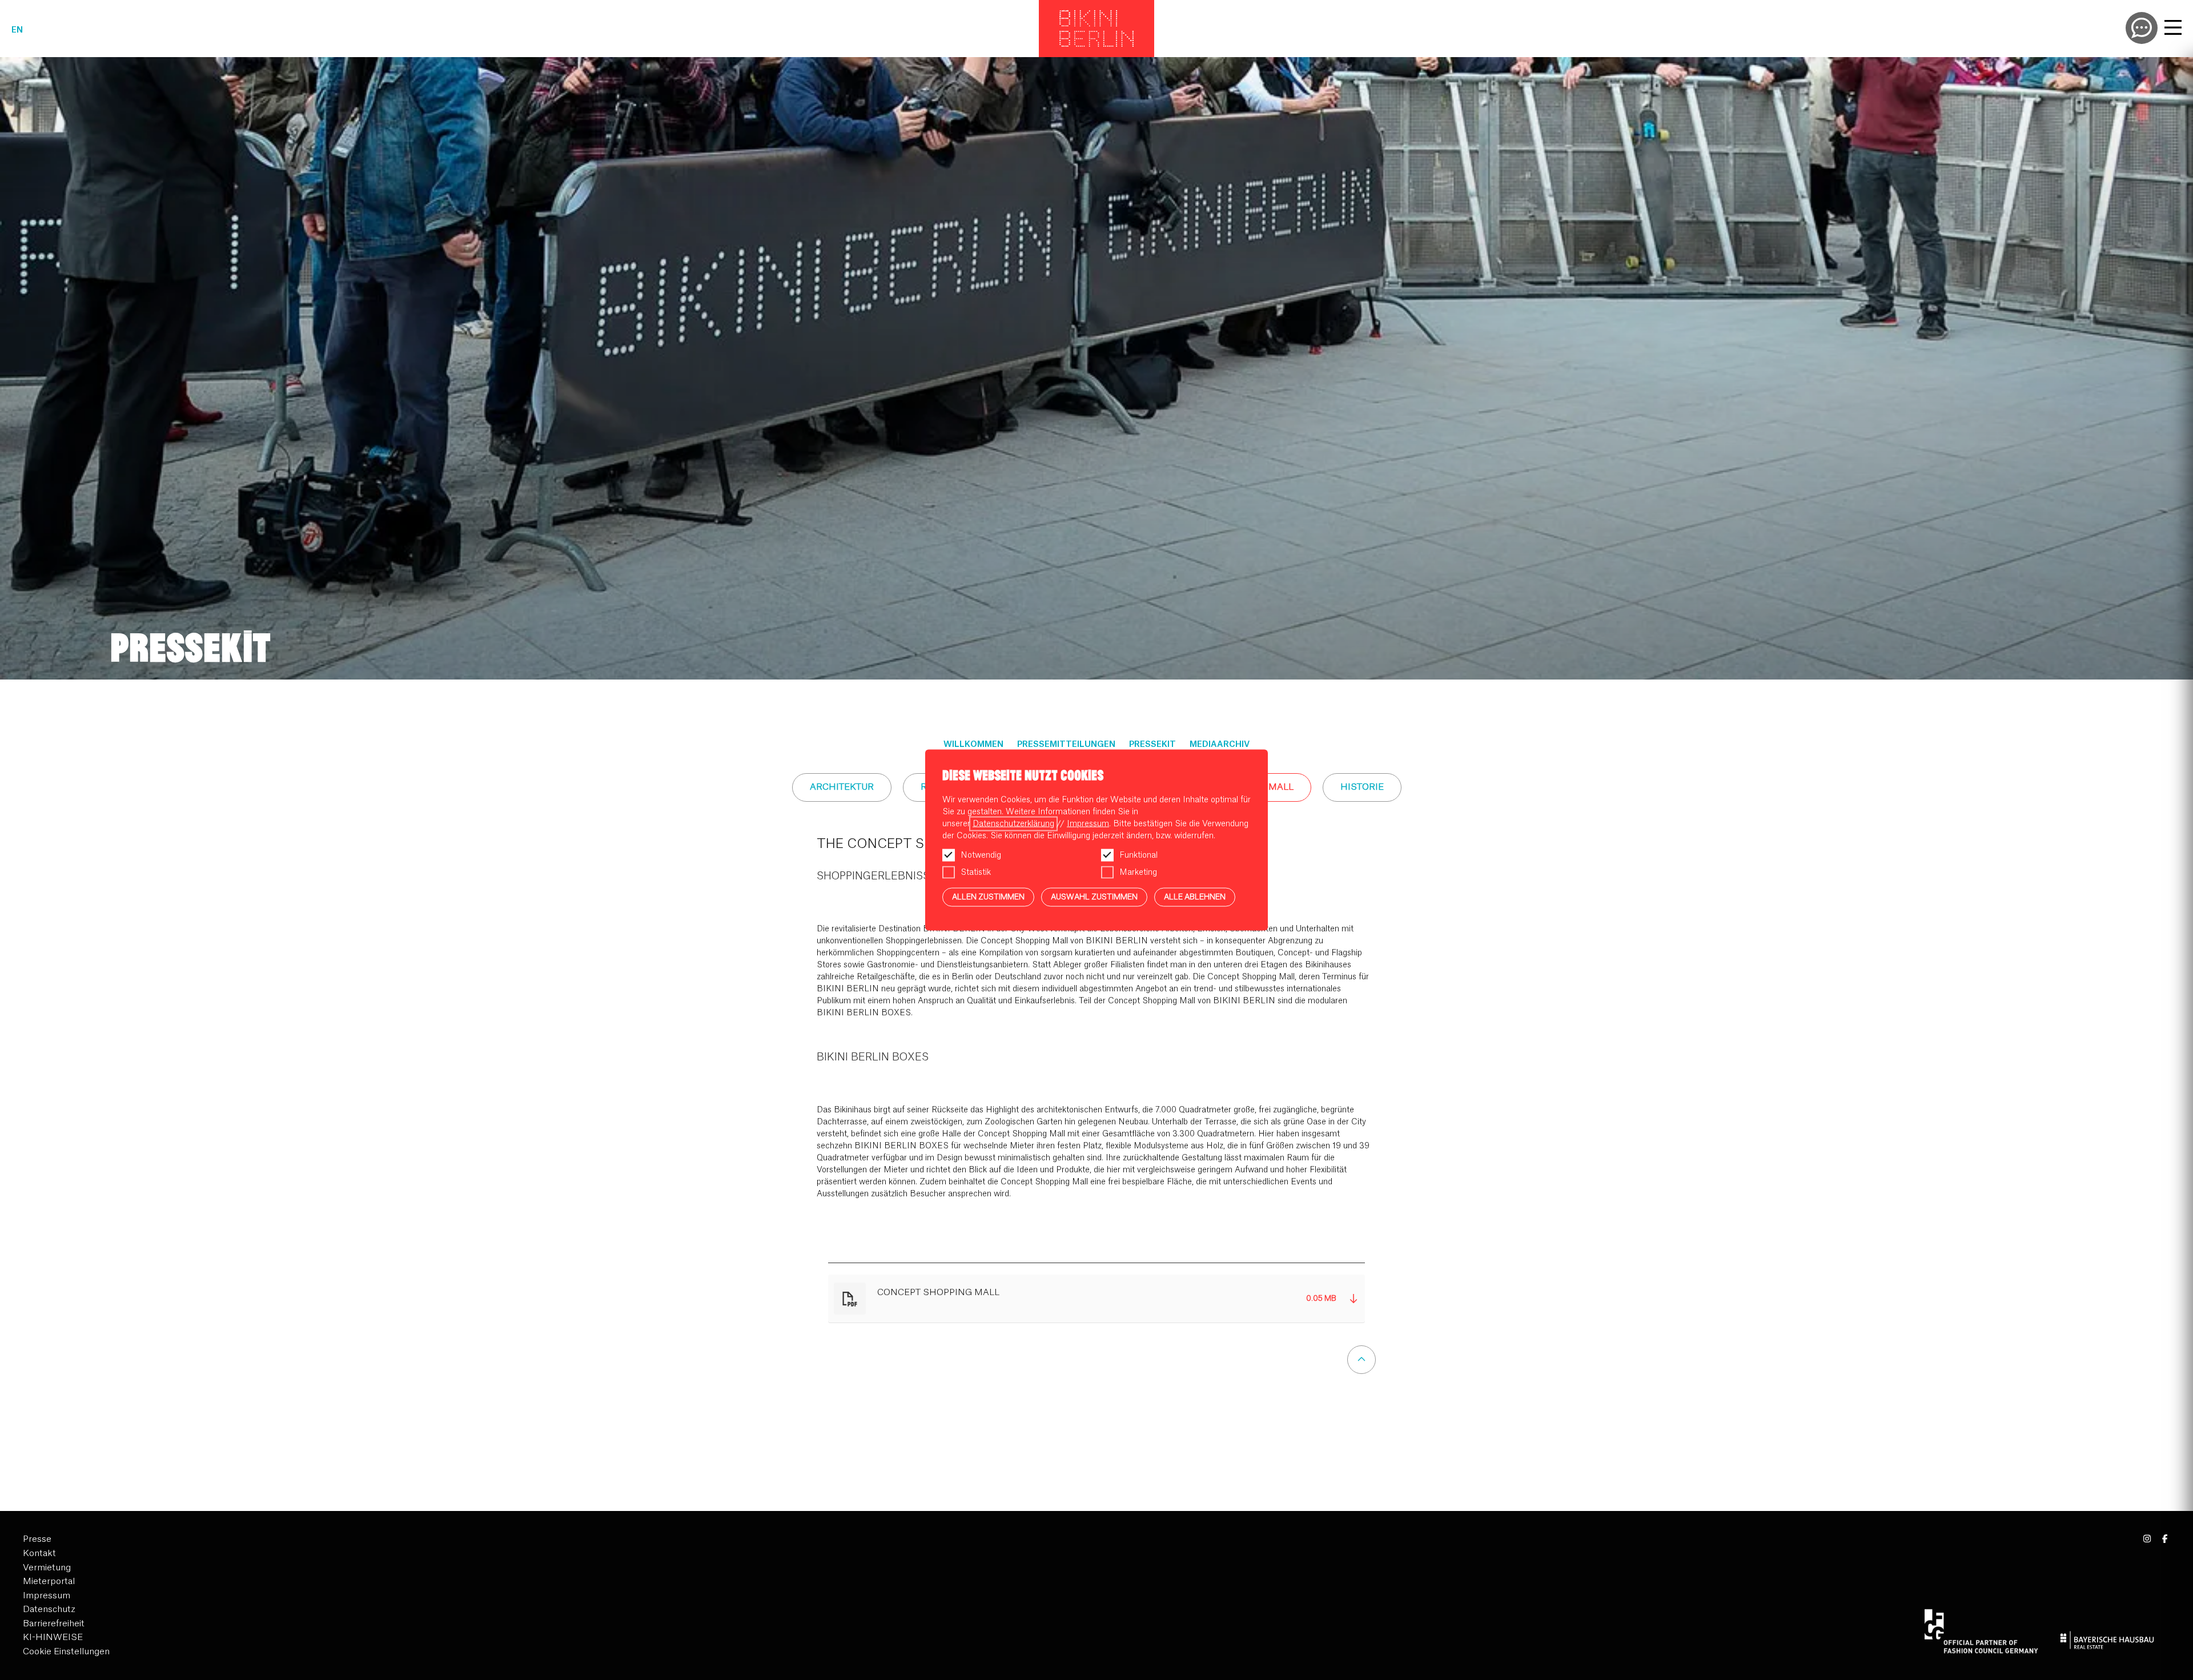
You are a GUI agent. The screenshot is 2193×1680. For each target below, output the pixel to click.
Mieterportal (49, 1581)
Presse (37, 1539)
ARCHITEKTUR (842, 787)
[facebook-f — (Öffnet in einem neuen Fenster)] (2165, 1539)
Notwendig (981, 855)
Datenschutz (49, 1609)
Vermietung (47, 1568)
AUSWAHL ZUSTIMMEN (1094, 897)
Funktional (1138, 855)
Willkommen (973, 745)
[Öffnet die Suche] (2142, 28)
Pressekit (1152, 745)
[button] (1097, 1299)
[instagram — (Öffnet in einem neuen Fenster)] (2148, 1539)
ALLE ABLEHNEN (1195, 897)
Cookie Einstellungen (66, 1652)
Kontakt (39, 1554)
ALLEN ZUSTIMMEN (988, 897)
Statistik (976, 873)
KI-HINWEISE (53, 1637)
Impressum (47, 1596)
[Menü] (2173, 29)
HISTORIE (1362, 787)
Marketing (1138, 873)
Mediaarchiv (1220, 745)
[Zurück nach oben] (1361, 1360)
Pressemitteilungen (1066, 745)
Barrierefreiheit (54, 1624)
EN (17, 30)
